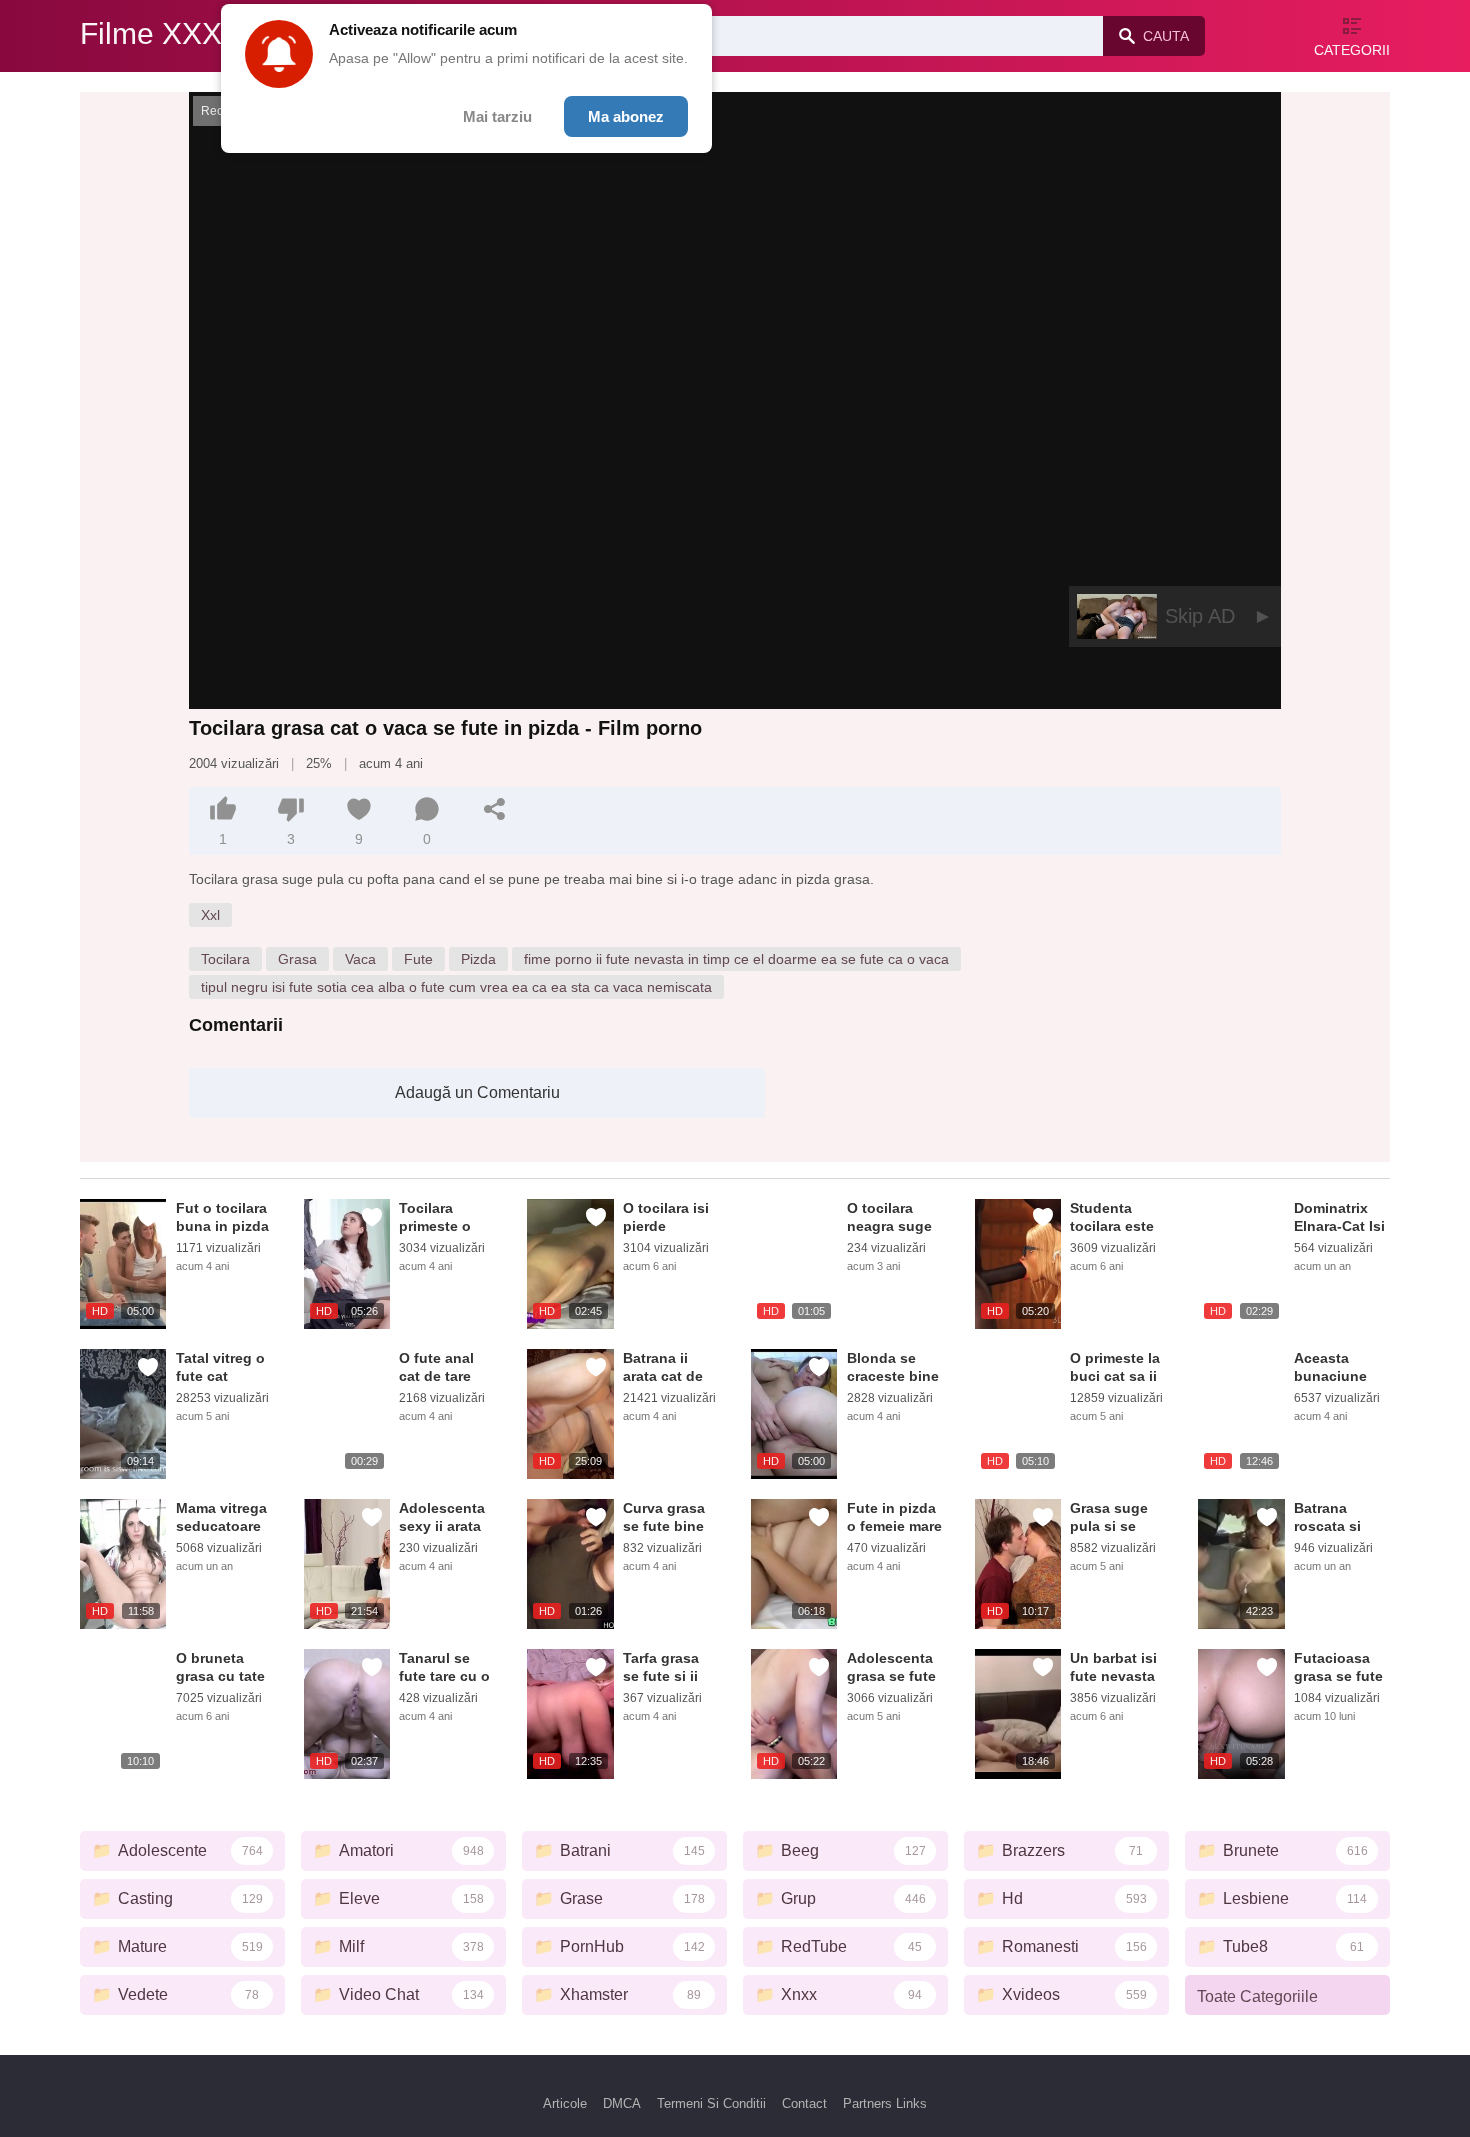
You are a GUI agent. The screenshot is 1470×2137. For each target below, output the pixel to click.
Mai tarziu (497, 116)
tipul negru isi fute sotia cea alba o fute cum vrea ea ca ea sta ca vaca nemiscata (456, 987)
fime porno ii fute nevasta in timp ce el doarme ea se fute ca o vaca (736, 959)
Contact (804, 2103)
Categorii (1352, 50)
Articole (565, 2103)
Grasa (297, 959)
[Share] (495, 809)
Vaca (360, 959)
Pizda (478, 959)
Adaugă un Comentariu (477, 1092)
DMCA (622, 2103)
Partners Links (885, 2103)
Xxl (210, 915)
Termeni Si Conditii (711, 2103)
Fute (418, 959)
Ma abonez (626, 116)
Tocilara (225, 959)
